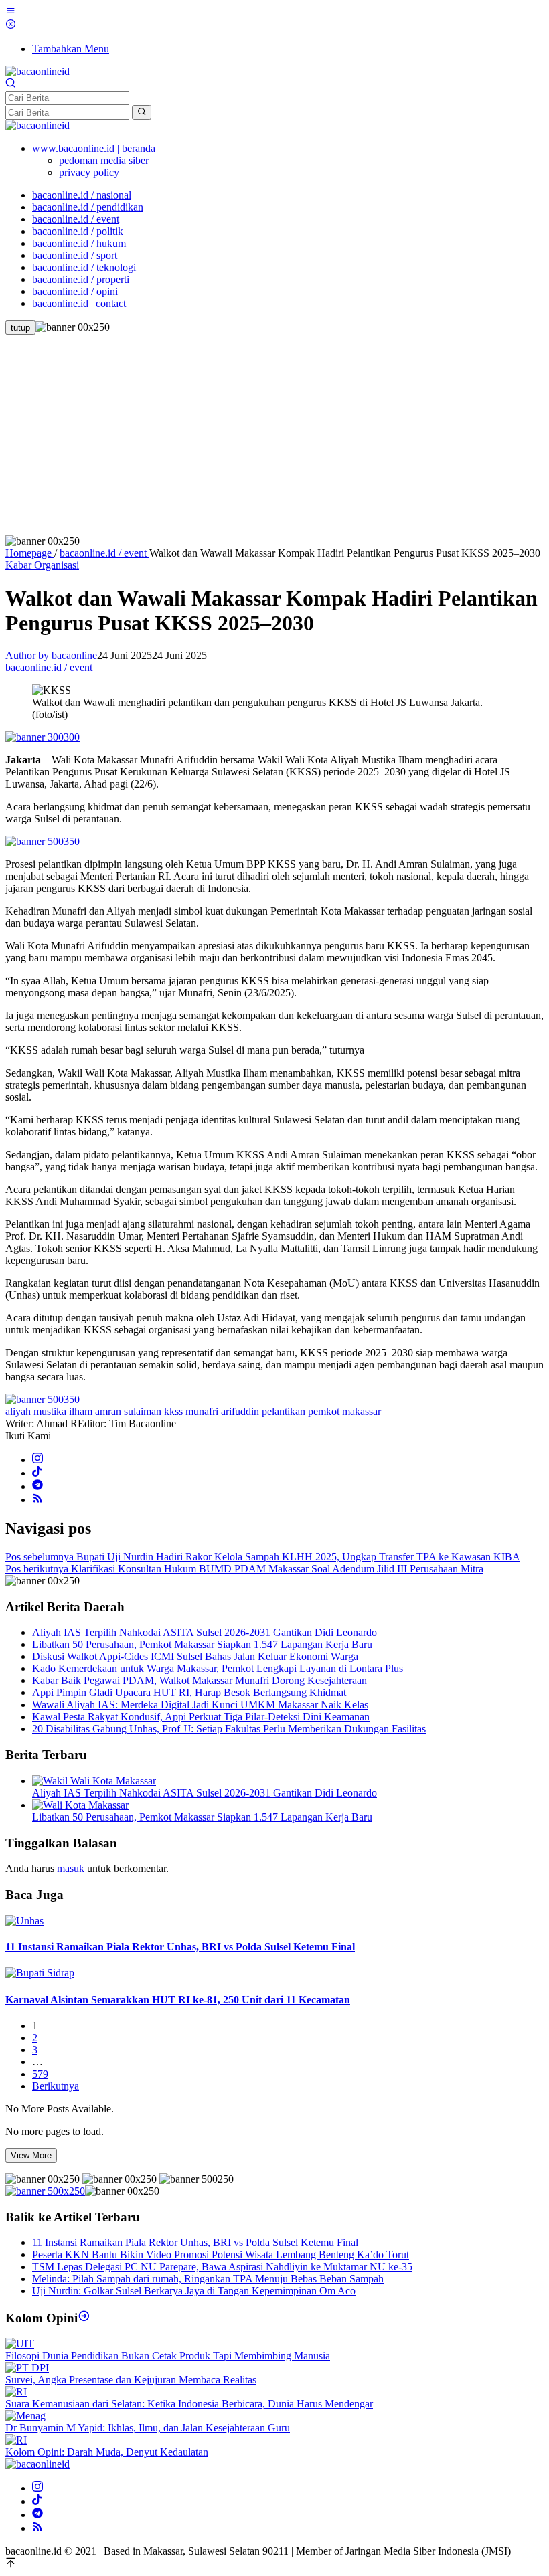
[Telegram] (37, 1486)
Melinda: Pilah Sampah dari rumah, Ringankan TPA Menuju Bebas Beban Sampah (208, 2279)
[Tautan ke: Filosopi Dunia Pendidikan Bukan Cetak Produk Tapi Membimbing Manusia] (20, 2343)
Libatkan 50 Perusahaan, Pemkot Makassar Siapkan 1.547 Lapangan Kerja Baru (202, 1644)
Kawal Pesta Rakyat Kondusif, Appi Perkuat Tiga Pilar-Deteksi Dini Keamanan (201, 1717)
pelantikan (284, 1411)
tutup (20, 328)
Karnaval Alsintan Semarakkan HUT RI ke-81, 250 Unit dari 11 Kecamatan (178, 2000)
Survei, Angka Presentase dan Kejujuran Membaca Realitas (131, 2380)
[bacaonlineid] (37, 71)
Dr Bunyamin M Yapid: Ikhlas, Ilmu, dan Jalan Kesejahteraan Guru (148, 2428)
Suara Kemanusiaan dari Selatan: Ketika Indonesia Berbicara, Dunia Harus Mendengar (189, 2404)
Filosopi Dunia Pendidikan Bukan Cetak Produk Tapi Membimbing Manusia (168, 2356)
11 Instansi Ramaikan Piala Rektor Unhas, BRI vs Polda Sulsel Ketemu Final (180, 1947)
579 (40, 2074)
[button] (142, 112)
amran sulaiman (128, 1411)
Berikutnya (56, 2086)
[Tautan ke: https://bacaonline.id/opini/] (84, 2318)
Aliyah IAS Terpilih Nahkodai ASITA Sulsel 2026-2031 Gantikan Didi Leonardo (205, 1632)
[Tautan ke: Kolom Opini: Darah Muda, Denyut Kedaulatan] (16, 2440)
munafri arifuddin (222, 1411)
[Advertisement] (274, 435)
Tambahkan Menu (71, 49)
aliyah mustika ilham (49, 1411)
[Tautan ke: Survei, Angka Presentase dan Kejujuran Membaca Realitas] (27, 2368)
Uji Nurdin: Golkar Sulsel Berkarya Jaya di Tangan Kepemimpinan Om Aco (194, 2291)
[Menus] (11, 12)
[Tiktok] (37, 1473)
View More (31, 2155)
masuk (71, 1868)
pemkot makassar (344, 1411)
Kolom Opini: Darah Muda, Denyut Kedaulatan (107, 2452)
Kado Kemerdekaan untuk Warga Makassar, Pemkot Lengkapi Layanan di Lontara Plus (218, 1668)
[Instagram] (37, 1460)
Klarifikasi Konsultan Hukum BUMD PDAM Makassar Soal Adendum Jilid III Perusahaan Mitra (244, 1569)
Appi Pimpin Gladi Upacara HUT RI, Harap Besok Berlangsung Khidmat (189, 1692)
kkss (173, 1411)
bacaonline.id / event (49, 667)
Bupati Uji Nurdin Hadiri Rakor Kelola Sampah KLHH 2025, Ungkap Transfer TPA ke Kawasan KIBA (263, 1557)
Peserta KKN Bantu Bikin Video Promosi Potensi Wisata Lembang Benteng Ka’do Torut (221, 2255)
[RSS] (37, 1500)
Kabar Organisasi (42, 565)
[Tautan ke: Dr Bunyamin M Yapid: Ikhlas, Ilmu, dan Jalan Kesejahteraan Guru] (25, 2416)
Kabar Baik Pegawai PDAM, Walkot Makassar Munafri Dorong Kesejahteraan (200, 1680)
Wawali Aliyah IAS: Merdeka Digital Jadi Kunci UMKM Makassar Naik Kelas (200, 1705)
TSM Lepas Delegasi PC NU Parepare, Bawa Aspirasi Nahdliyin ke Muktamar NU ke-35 (222, 2267)
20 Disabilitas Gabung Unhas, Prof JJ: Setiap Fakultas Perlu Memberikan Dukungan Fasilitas (229, 1729)
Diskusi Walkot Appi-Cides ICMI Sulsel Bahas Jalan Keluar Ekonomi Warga (195, 1656)
